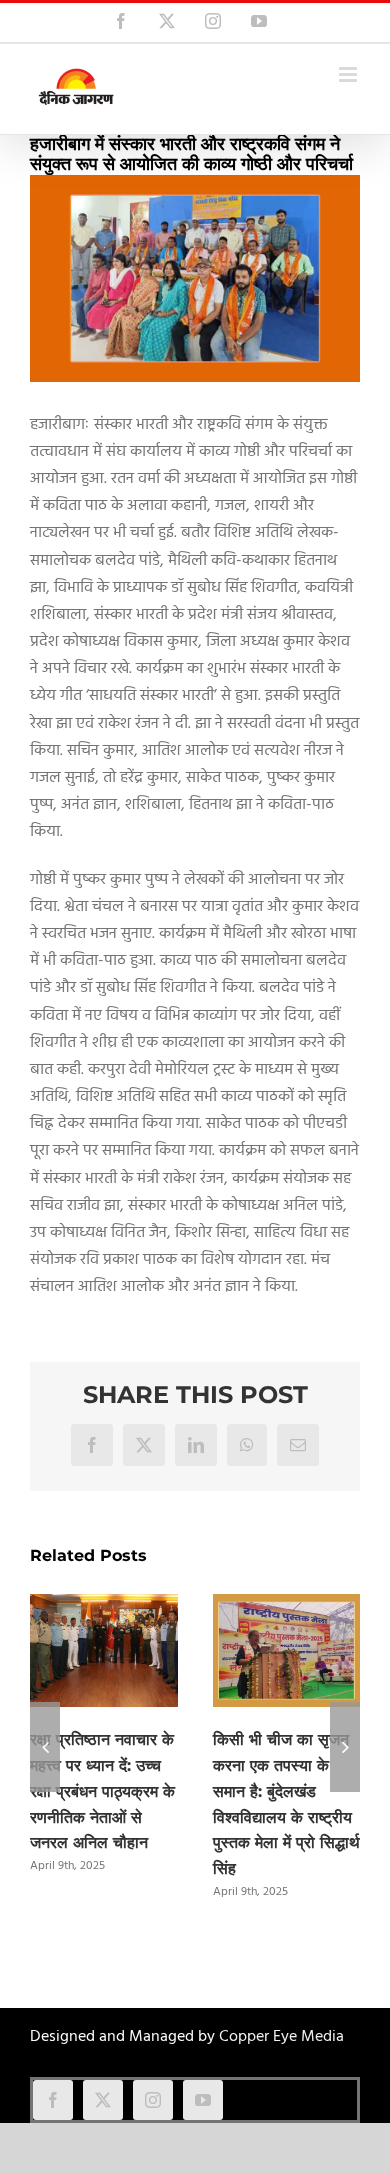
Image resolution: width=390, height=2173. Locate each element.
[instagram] (153, 2100)
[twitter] (103, 2100)
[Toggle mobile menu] (349, 74)
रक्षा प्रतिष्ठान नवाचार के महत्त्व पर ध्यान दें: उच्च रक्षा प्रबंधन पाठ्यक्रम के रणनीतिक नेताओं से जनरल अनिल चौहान (102, 1791)
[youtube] (203, 2100)
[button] (45, 1747)
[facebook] (53, 2100)
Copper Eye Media (281, 2037)
